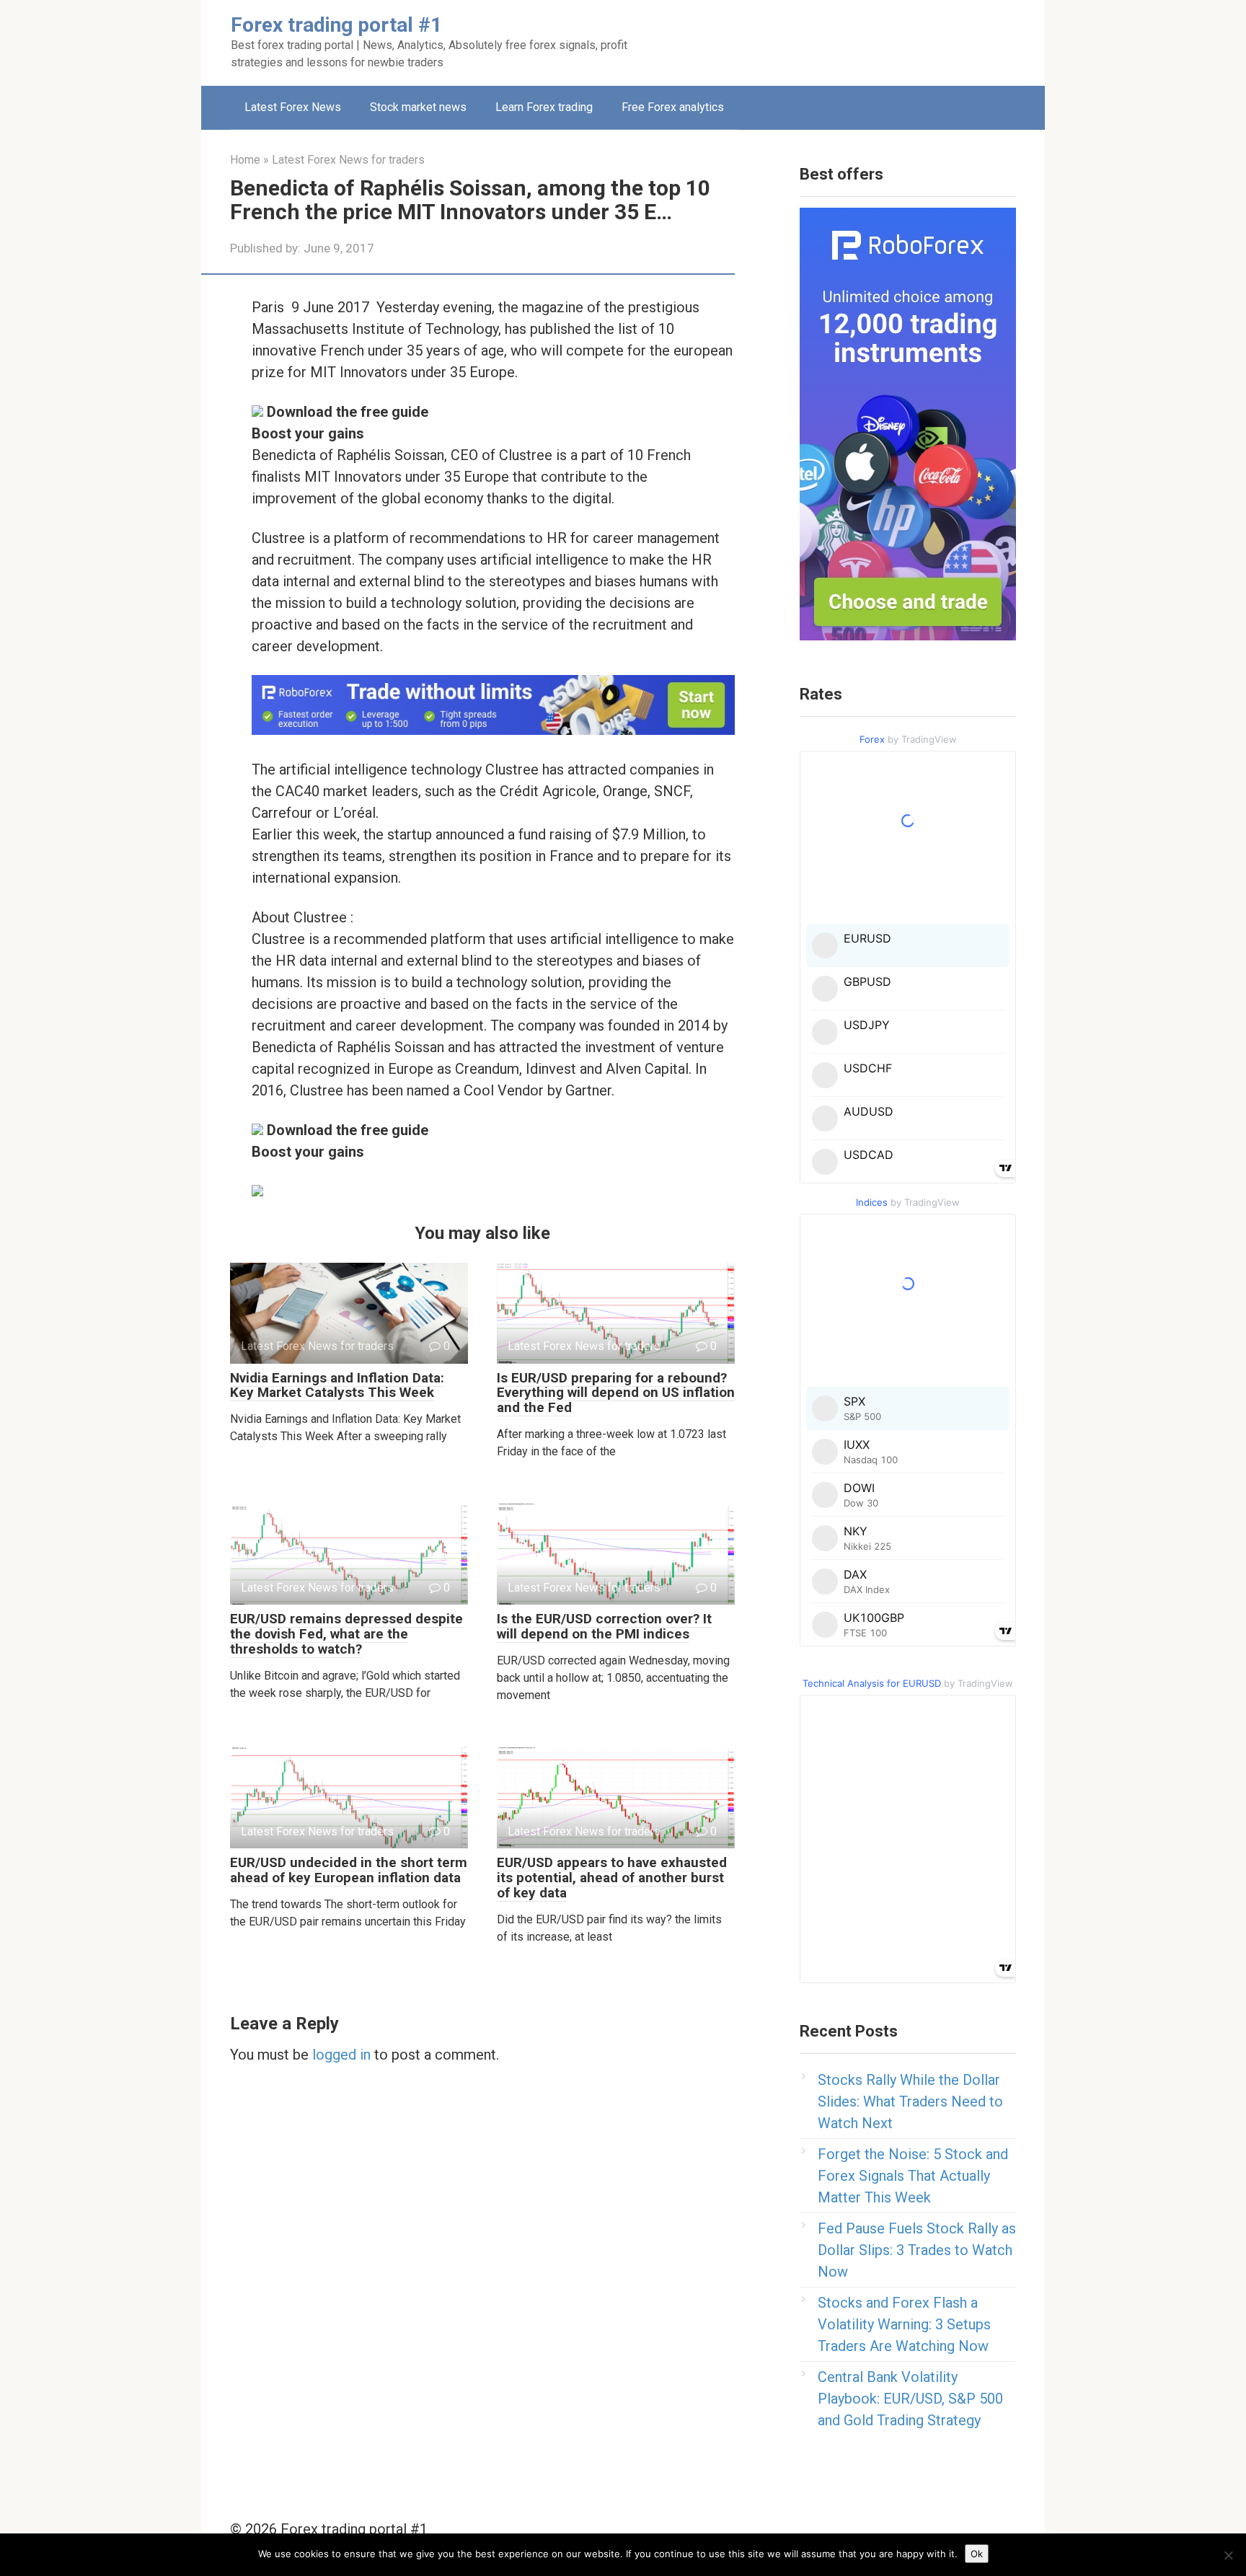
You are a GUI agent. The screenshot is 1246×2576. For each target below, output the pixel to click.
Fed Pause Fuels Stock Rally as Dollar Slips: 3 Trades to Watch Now (917, 2250)
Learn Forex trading (544, 107)
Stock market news (418, 107)
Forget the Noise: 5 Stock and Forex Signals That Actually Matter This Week (913, 2176)
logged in (341, 2055)
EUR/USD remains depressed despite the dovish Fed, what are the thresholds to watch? (346, 1634)
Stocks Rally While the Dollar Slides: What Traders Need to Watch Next (910, 2101)
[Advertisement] (815, 40)
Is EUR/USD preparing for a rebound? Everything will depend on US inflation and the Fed (616, 1393)
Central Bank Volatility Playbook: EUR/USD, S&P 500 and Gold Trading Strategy (910, 2399)
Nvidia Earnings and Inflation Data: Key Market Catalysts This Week (337, 1385)
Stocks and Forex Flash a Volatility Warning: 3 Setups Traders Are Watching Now (904, 2324)
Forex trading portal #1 (336, 25)
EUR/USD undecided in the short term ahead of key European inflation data (349, 1870)
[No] (1228, 2555)
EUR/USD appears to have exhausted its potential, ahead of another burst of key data (612, 1878)
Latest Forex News (293, 107)
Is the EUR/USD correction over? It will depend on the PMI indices (604, 1626)
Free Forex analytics (673, 107)
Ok (977, 2554)
